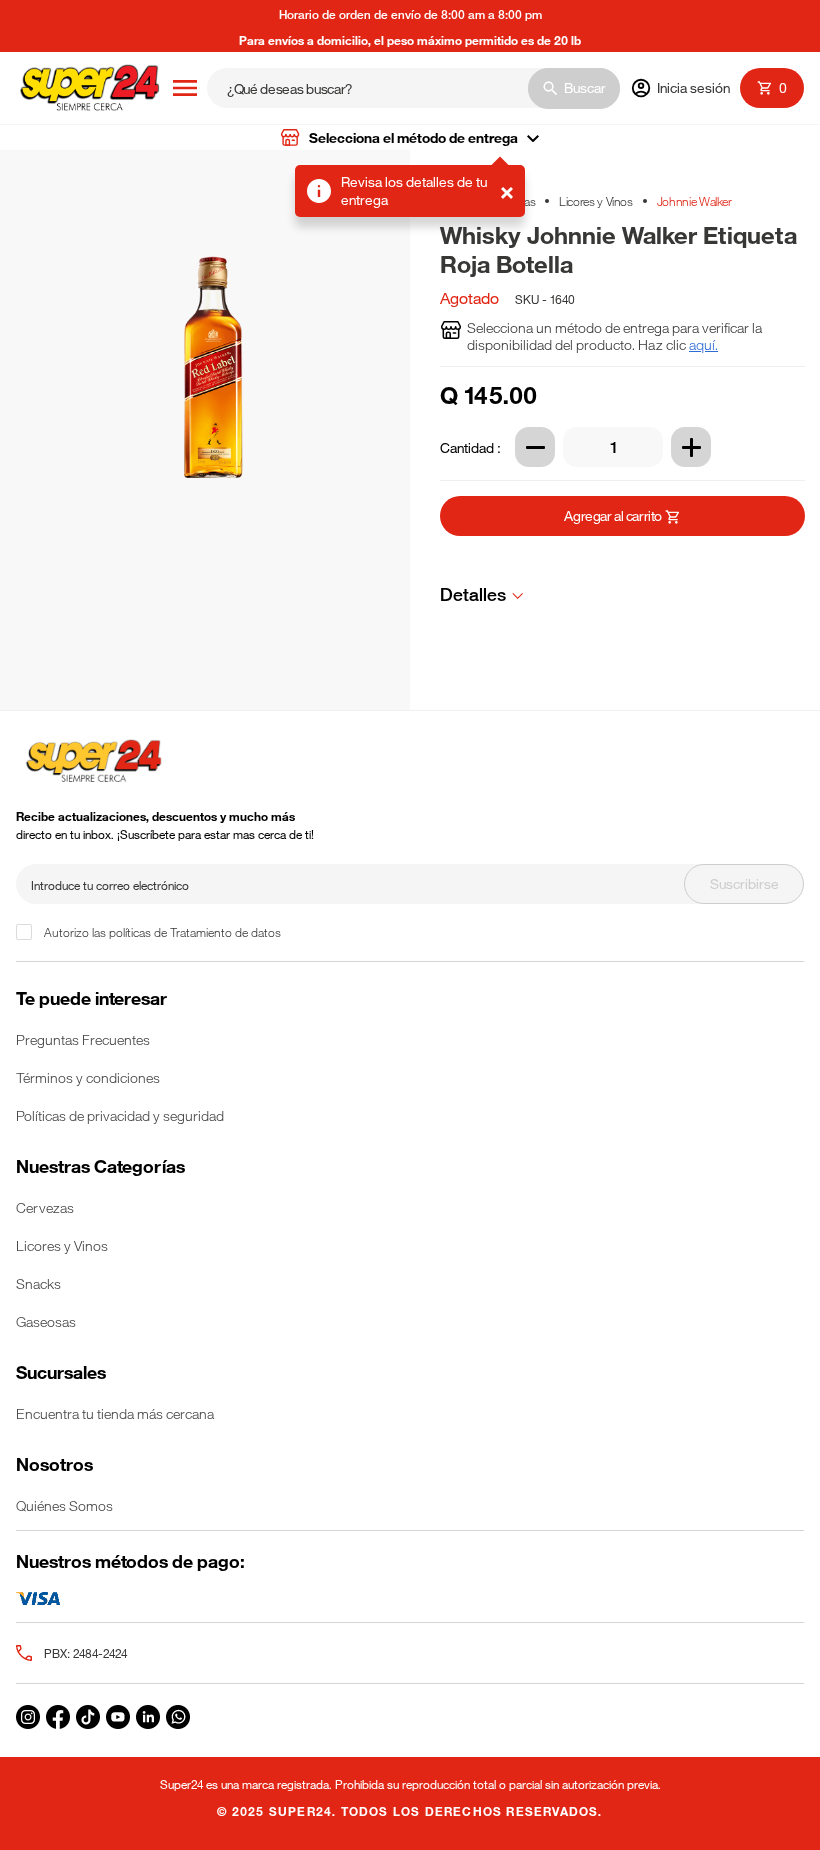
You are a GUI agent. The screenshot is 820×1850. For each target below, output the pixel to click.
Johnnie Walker (694, 201)
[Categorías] (185, 88)
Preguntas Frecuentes (83, 1039)
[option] (212, 430)
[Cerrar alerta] (507, 191)
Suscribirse (744, 883)
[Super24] (89, 88)
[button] (409, 137)
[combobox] (413, 88)
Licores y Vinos (596, 201)
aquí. (703, 344)
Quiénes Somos (64, 1505)
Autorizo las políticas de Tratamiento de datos (162, 932)
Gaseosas (46, 1321)
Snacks (38, 1283)
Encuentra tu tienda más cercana (115, 1413)
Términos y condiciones (88, 1077)
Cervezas (45, 1207)
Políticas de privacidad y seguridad (120, 1115)
